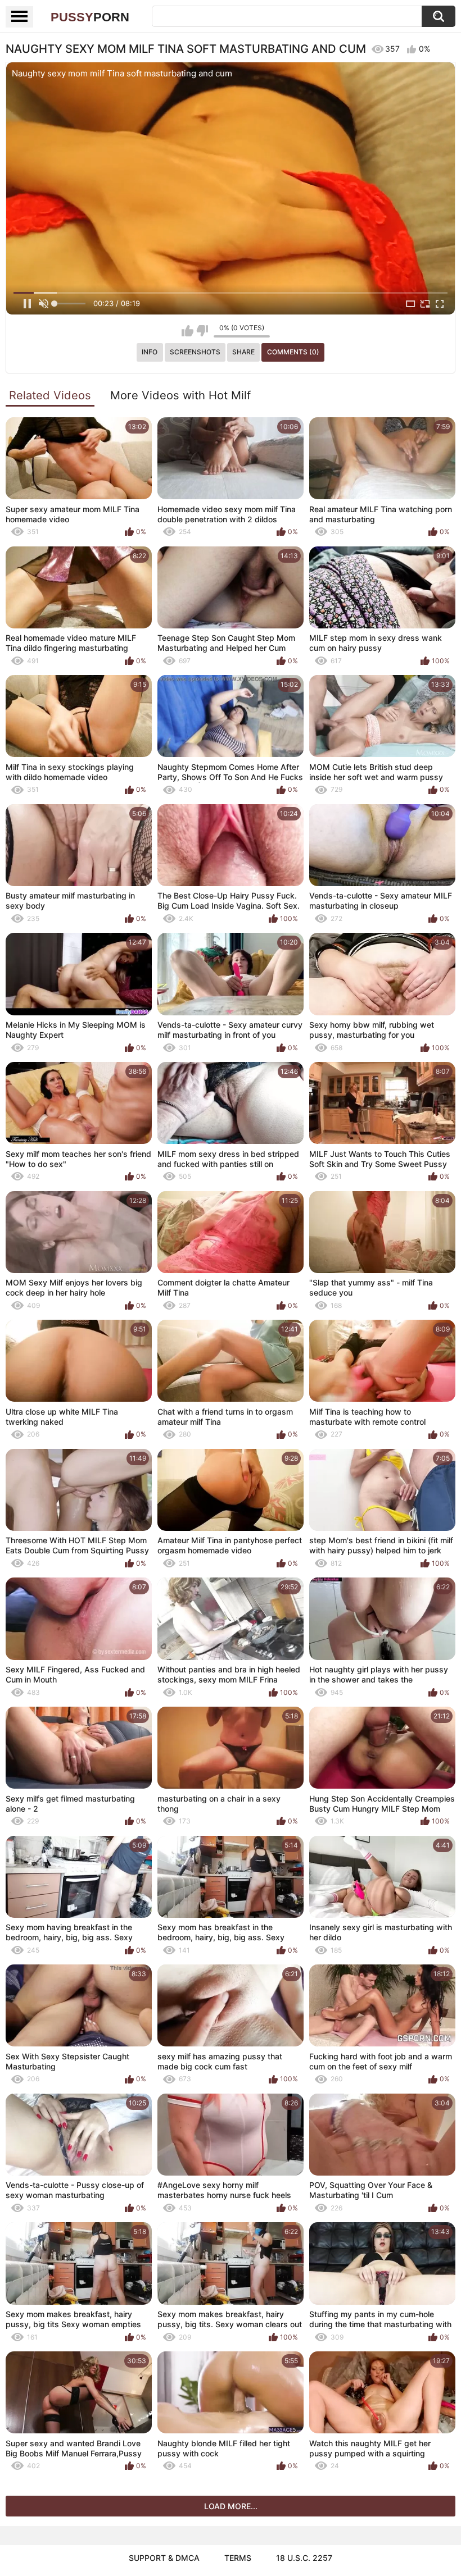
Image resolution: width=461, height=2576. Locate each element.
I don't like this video (202, 331)
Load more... (231, 2506)
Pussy (90, 17)
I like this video (187, 331)
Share (243, 352)
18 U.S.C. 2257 (304, 2558)
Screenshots (195, 352)
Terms (238, 2558)
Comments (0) (293, 352)
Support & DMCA (164, 2558)
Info (150, 352)
